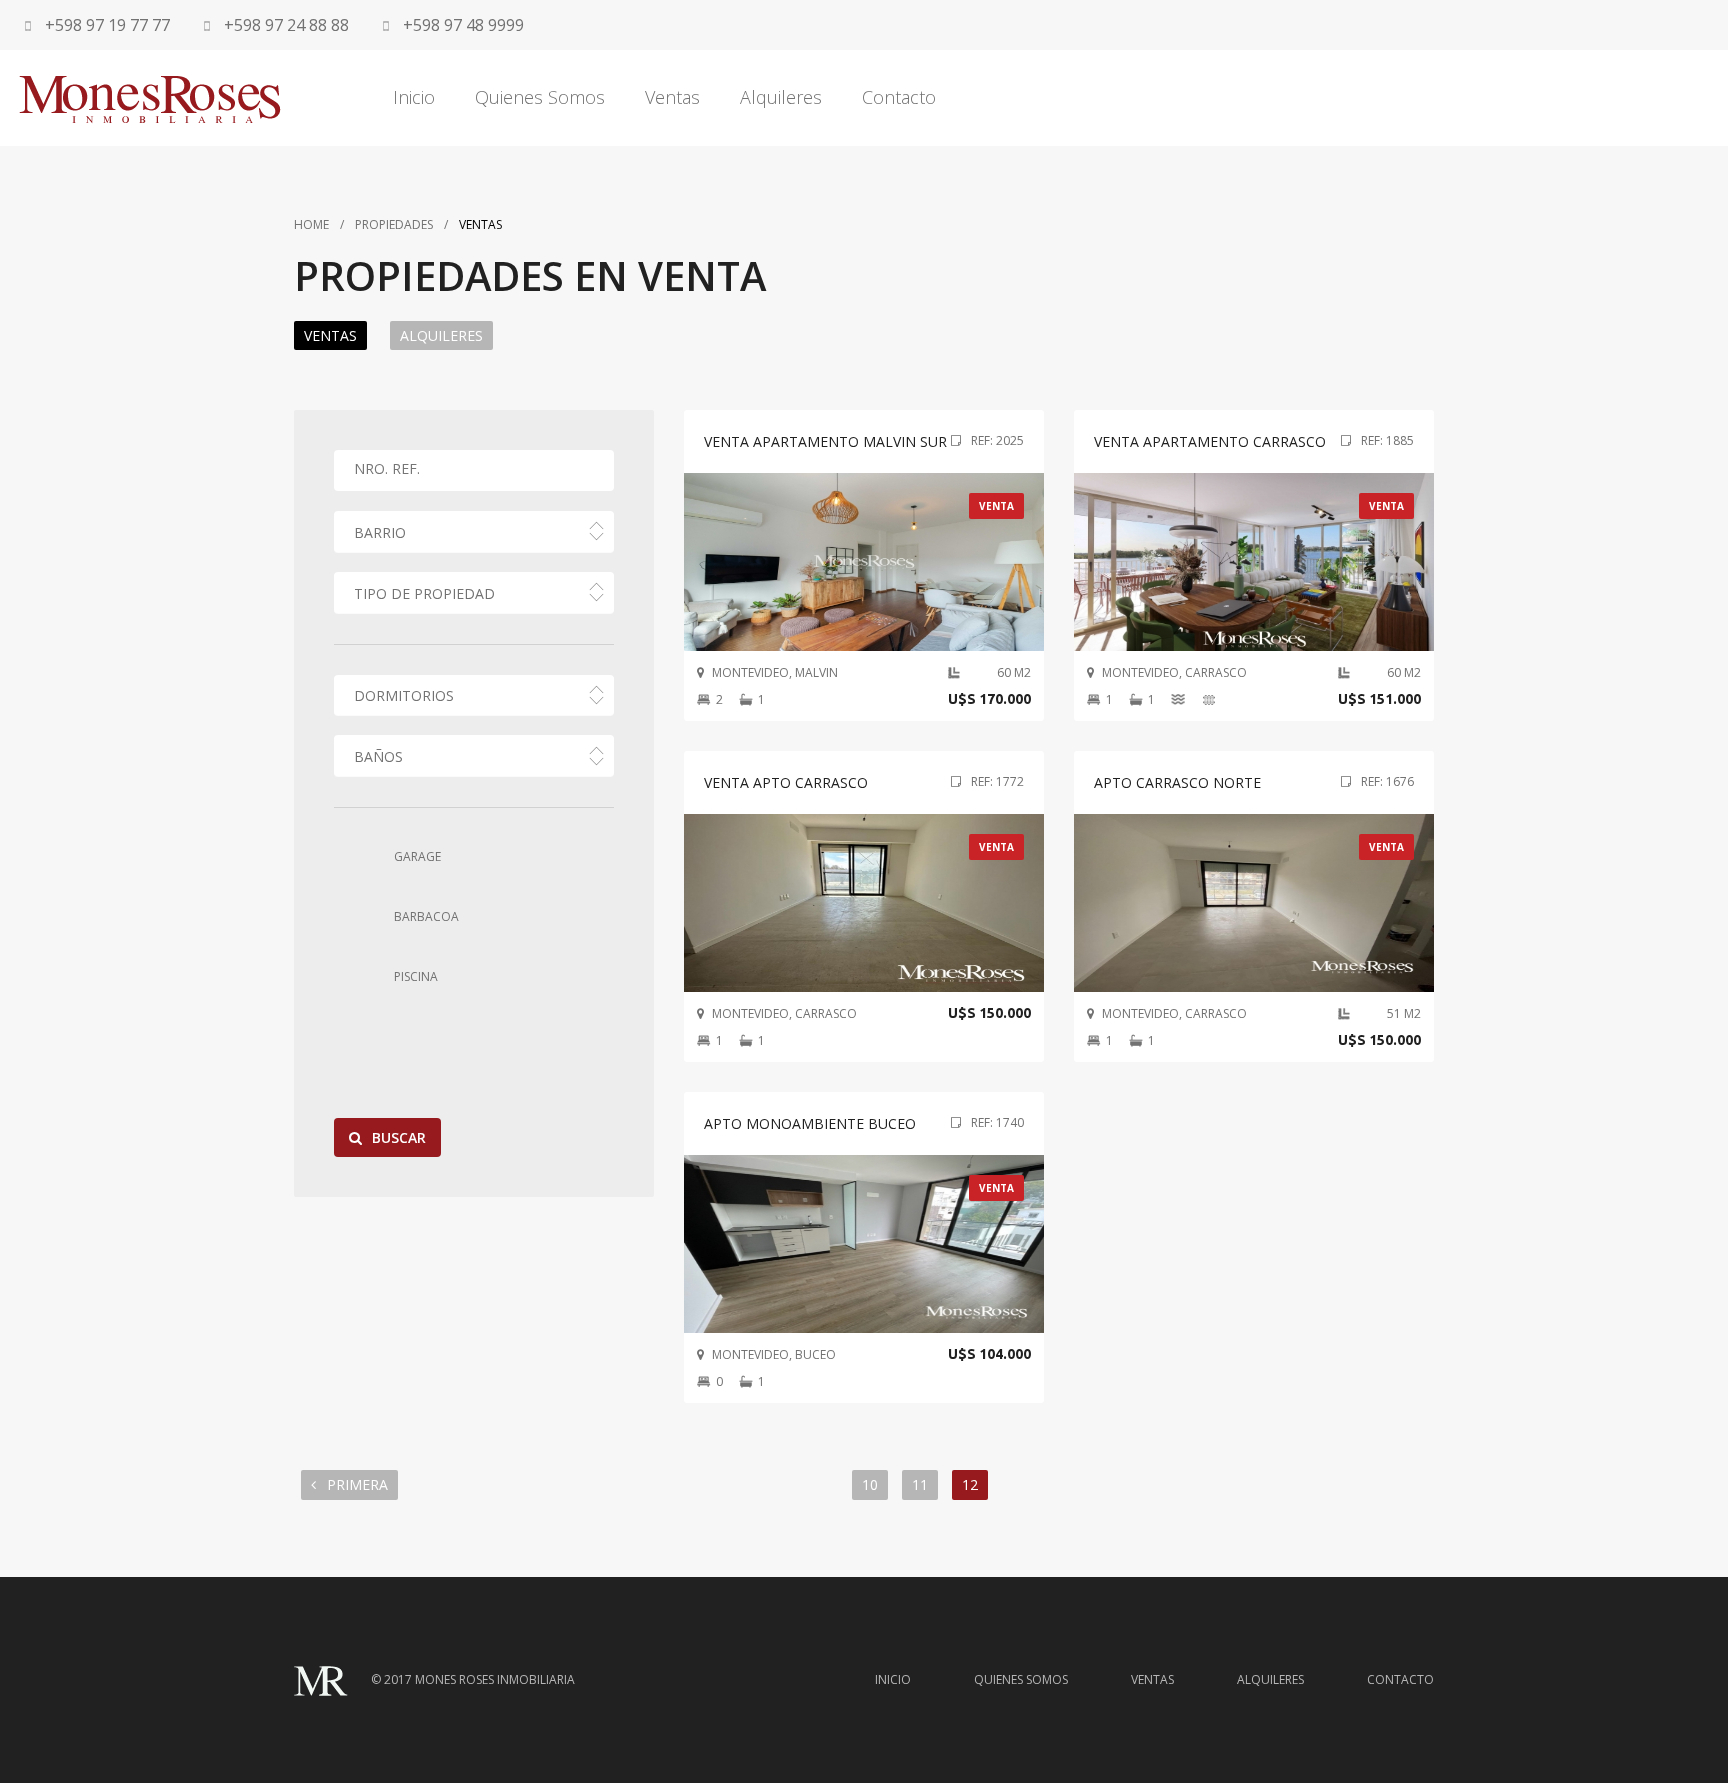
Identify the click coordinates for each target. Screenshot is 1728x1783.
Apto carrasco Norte (1177, 782)
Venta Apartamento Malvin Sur (825, 441)
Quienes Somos (540, 97)
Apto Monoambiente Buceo (810, 1123)
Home (311, 225)
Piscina (416, 976)
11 (920, 1484)
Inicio (414, 97)
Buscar (399, 1137)
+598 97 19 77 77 (105, 25)
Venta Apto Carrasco (786, 782)
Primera (355, 1484)
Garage (417, 856)
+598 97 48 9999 (461, 25)
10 (870, 1484)
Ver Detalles (864, 597)
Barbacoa (426, 916)
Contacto (899, 97)
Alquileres (781, 97)
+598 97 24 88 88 (284, 25)
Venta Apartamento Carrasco (1210, 441)
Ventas (672, 97)
